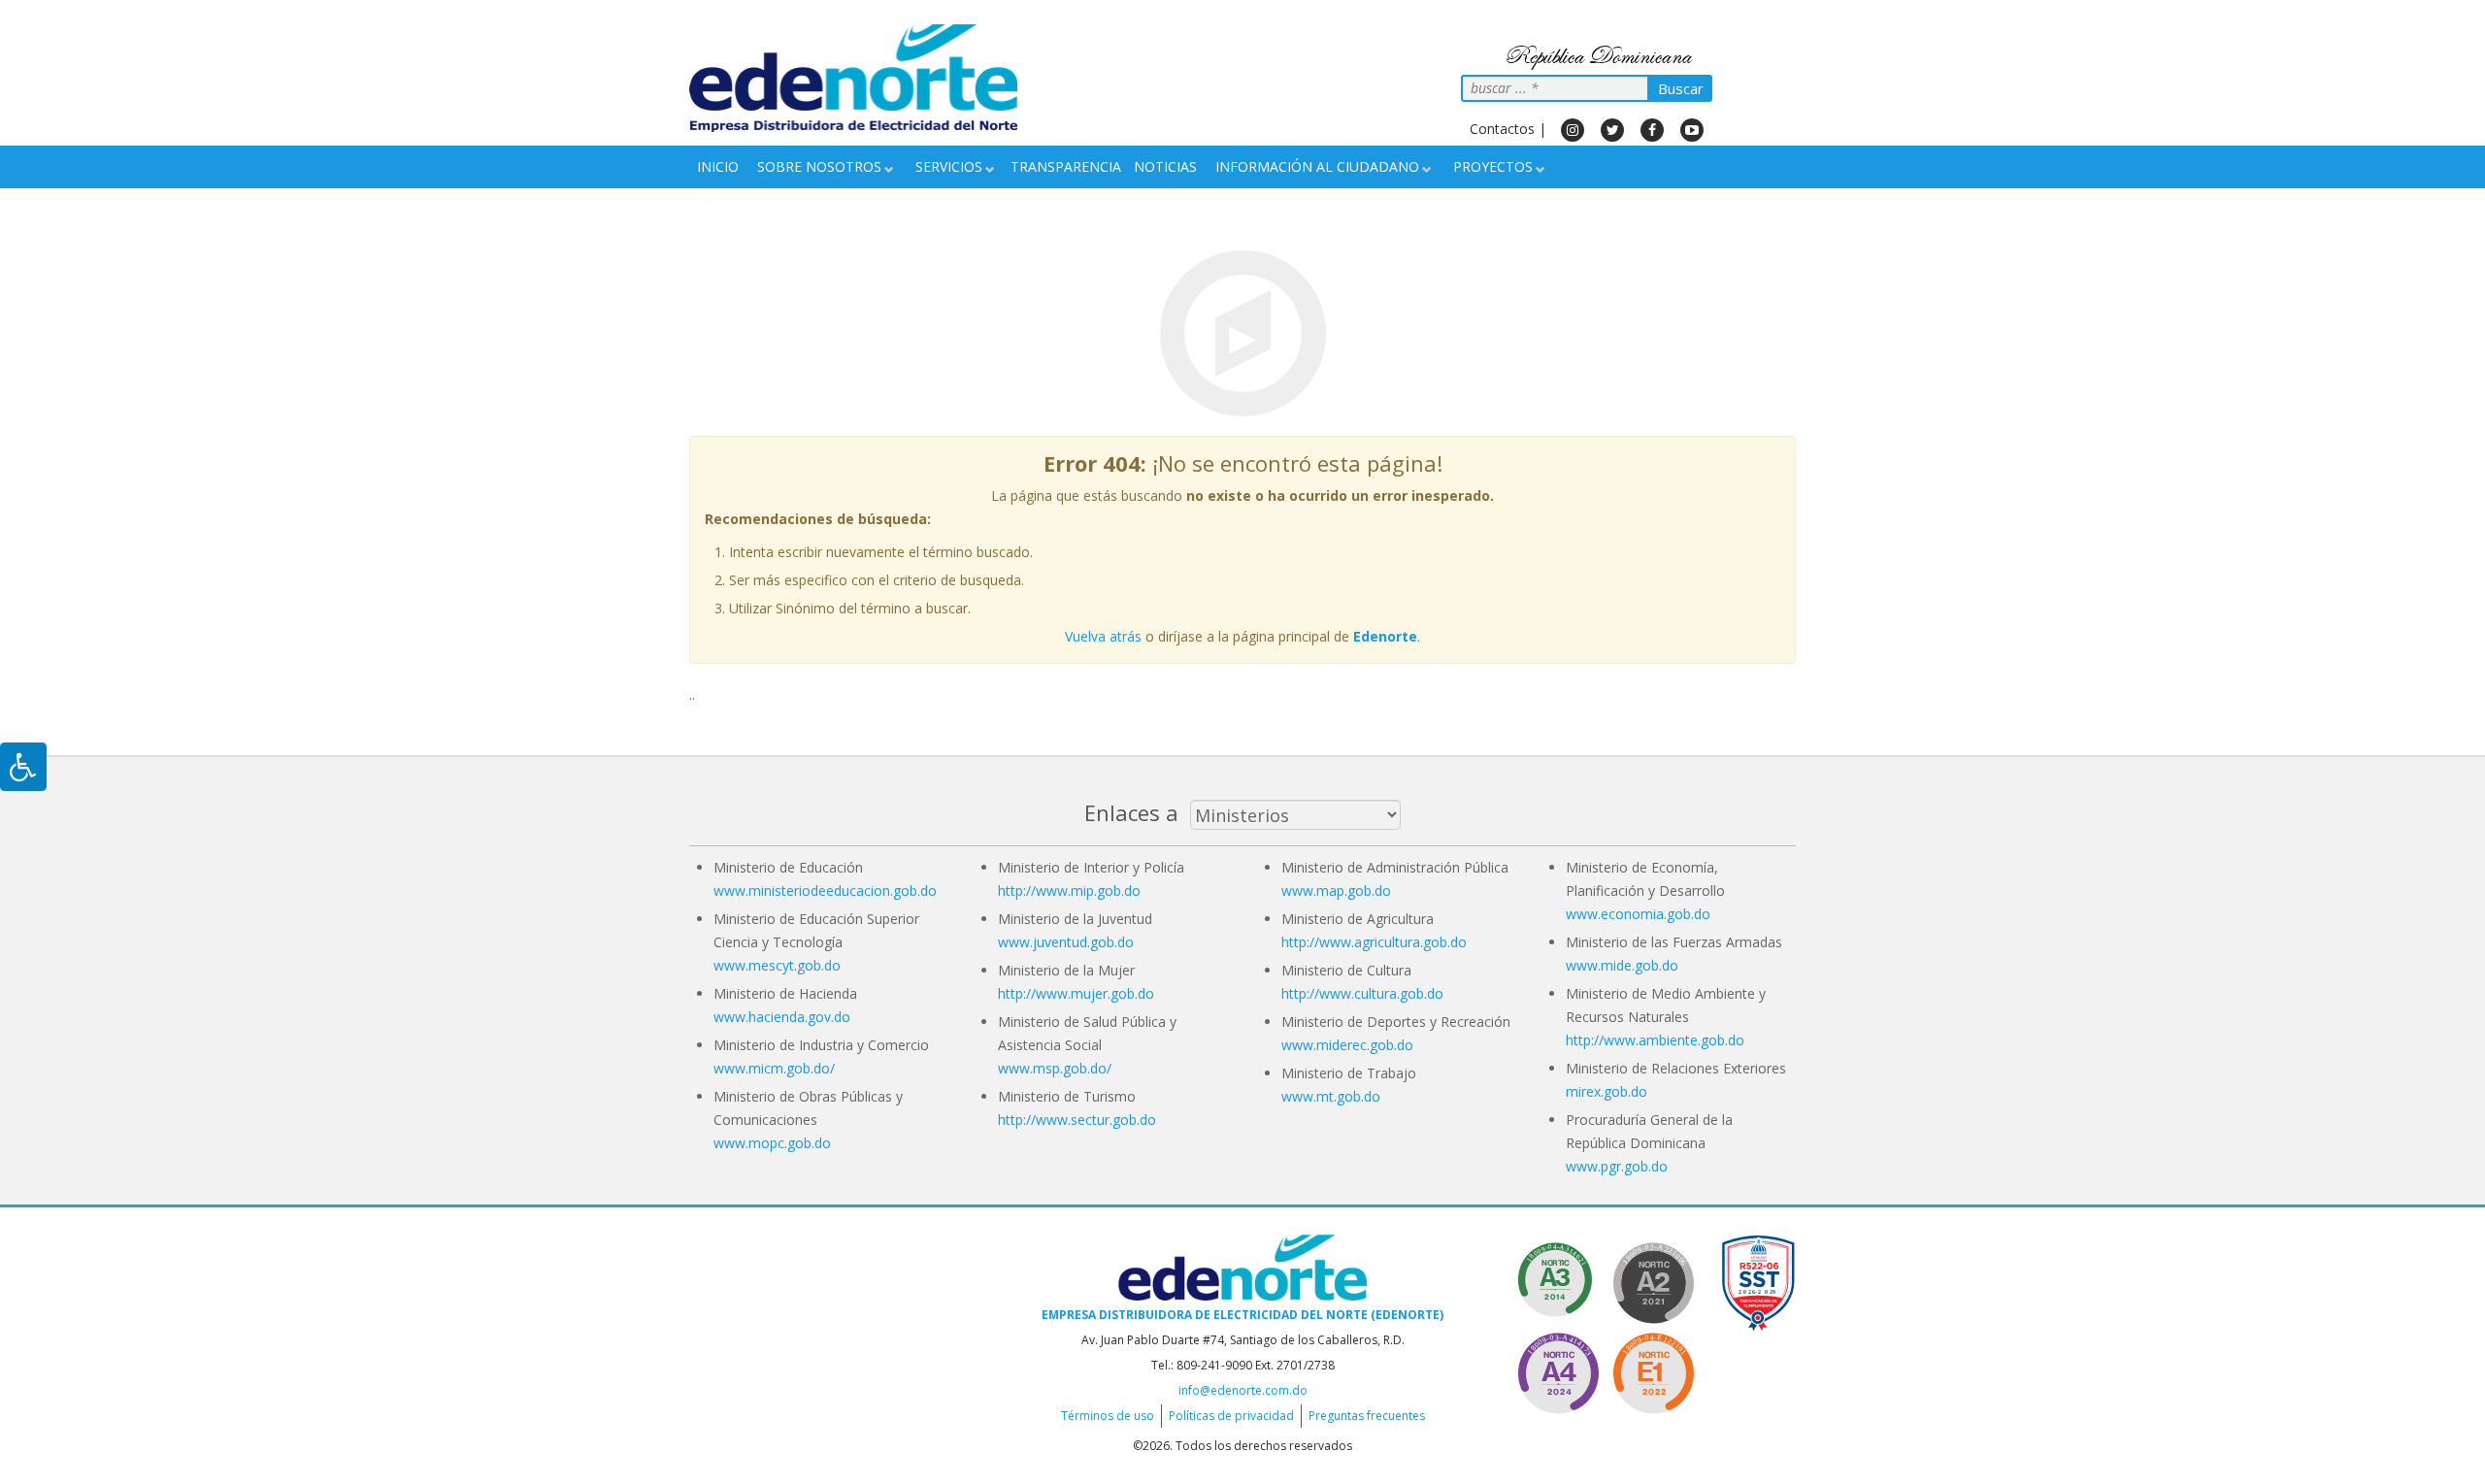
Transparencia (1066, 166)
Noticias (1165, 166)
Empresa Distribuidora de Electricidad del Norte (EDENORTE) (1242, 1315)
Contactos (1502, 129)
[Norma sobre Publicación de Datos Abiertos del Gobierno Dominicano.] (1558, 1280)
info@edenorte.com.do (1243, 1390)
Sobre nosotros (819, 166)
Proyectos (1493, 166)
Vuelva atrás (1103, 636)
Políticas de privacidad (1231, 1416)
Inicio (718, 166)
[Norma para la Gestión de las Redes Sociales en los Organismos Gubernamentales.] (1653, 1370)
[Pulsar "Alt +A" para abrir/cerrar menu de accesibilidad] (23, 767)
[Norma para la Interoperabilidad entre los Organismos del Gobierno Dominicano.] (1558, 1370)
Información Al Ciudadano (1317, 166)
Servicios (949, 166)
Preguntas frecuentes (1367, 1416)
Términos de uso (1108, 1416)
